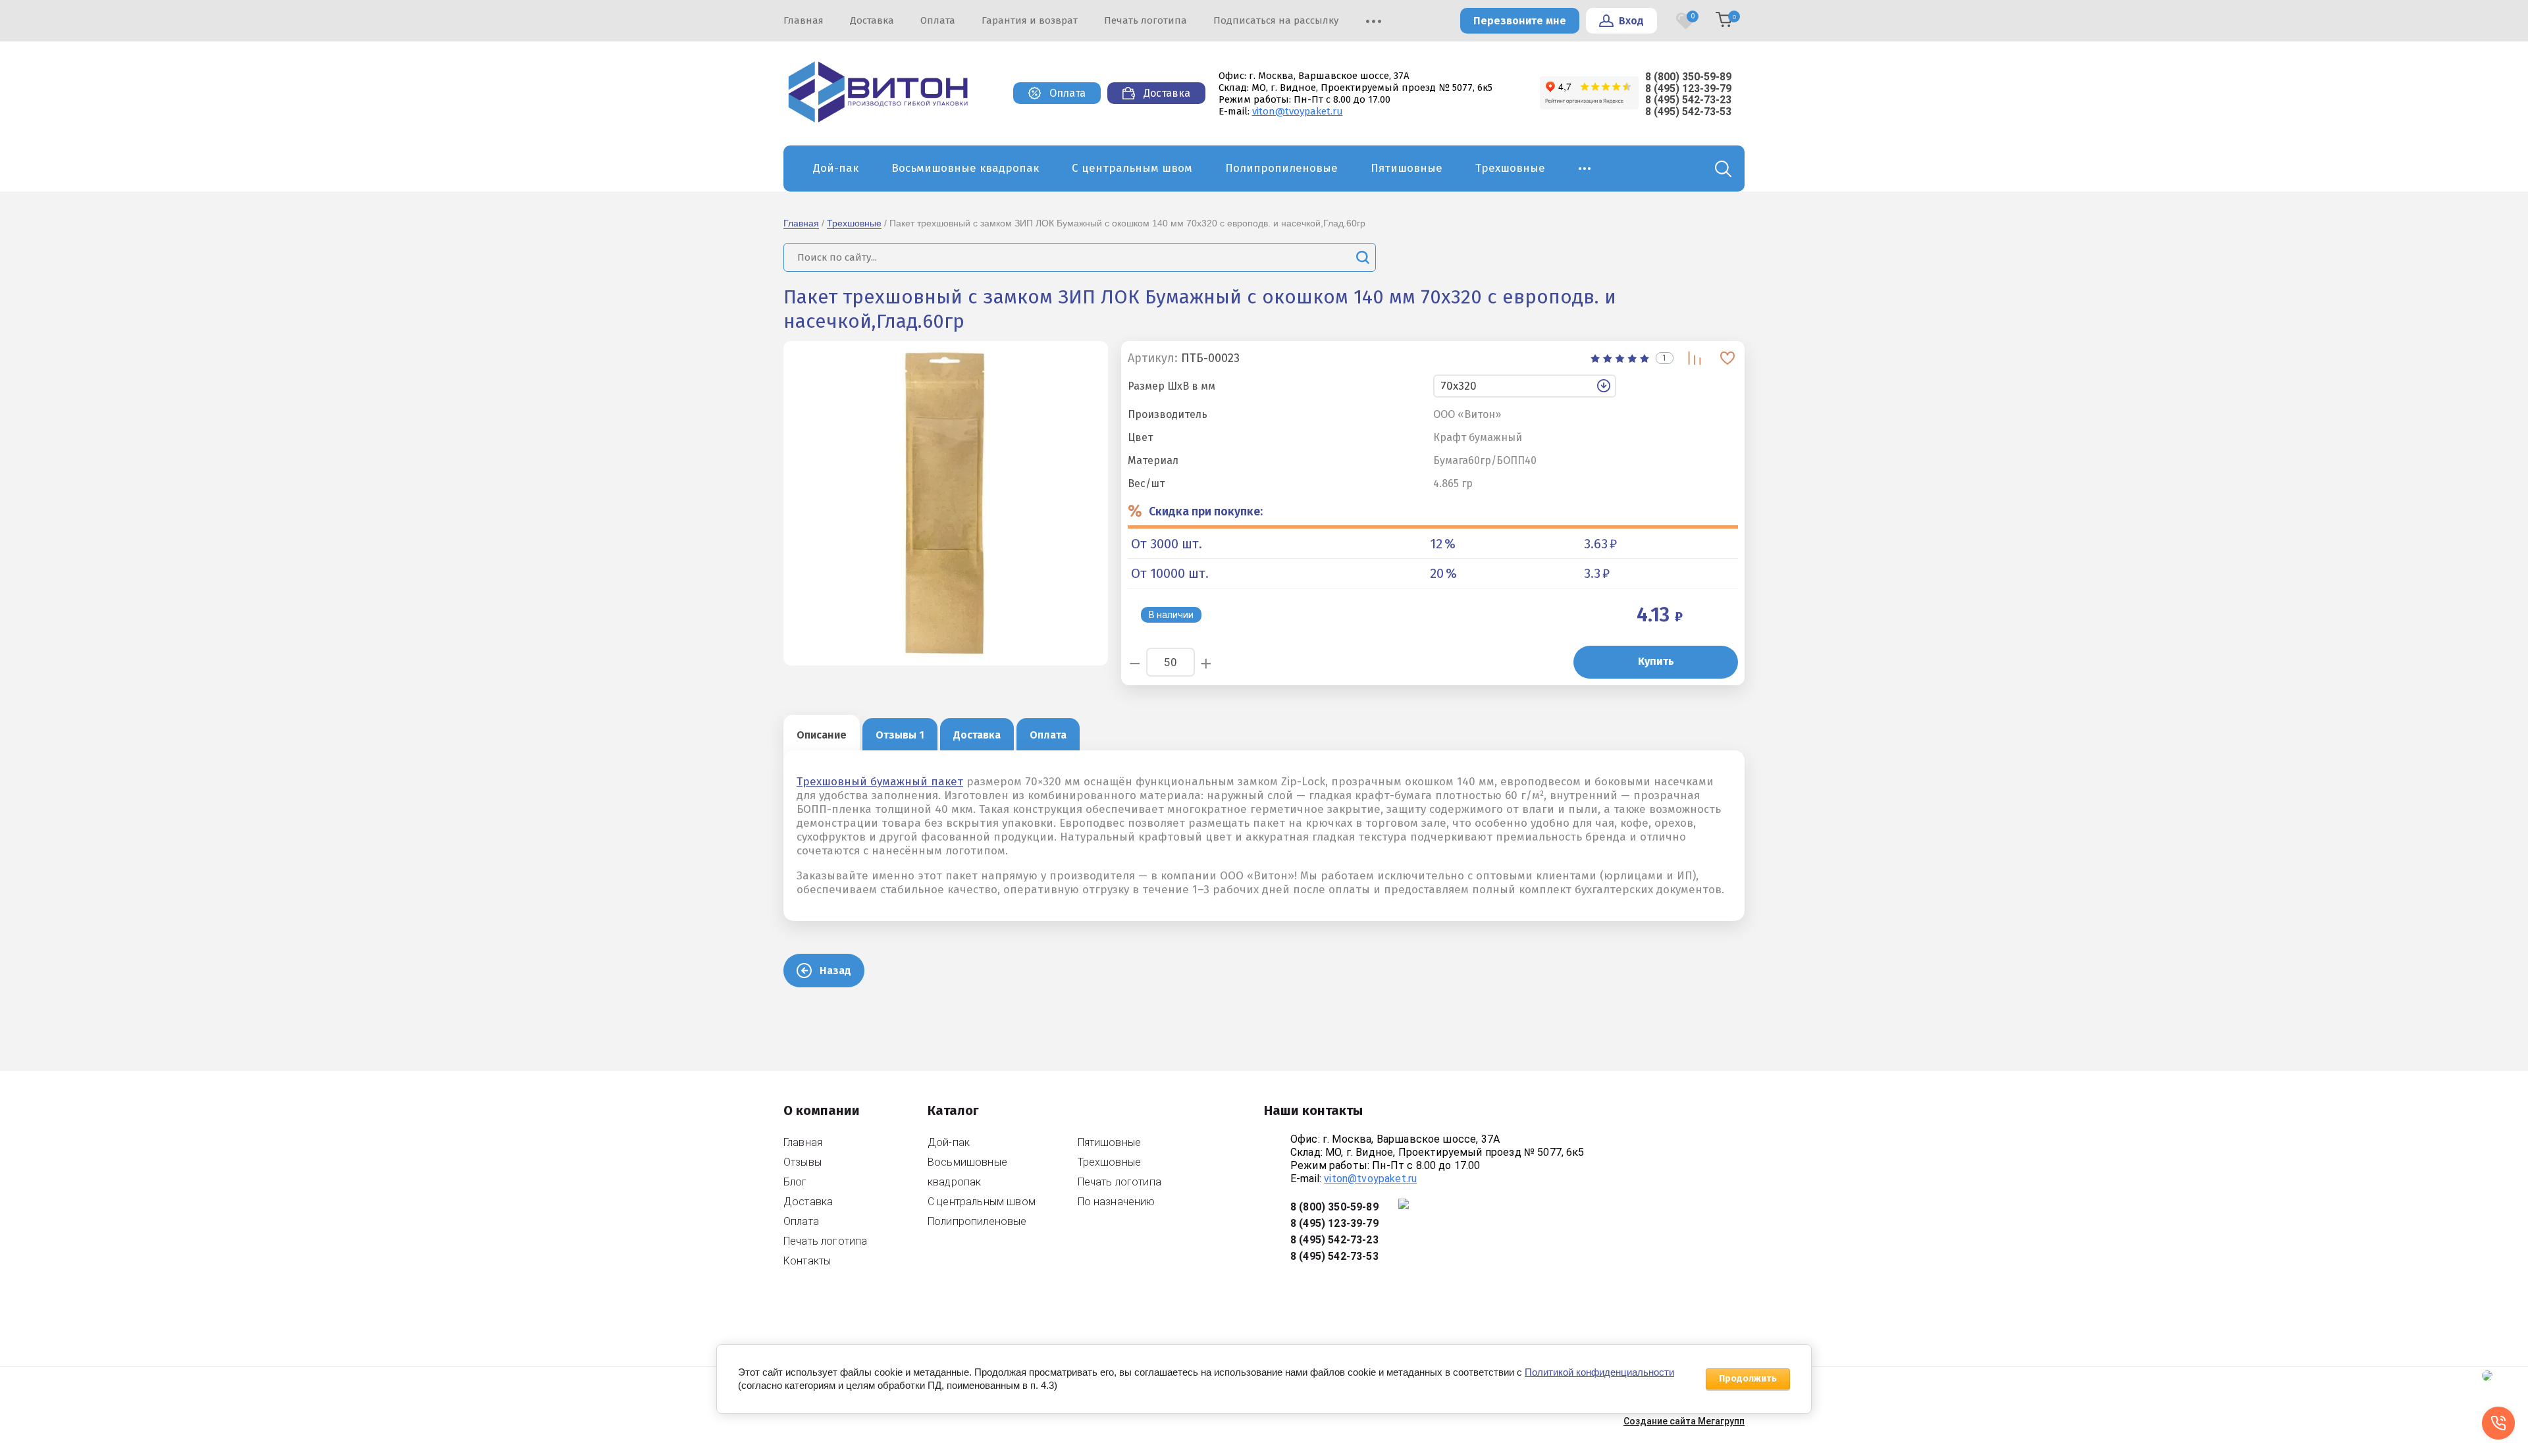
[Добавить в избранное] (1727, 358)
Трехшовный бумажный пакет (880, 782)
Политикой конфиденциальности (1599, 1372)
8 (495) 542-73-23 (1688, 100)
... (1585, 165)
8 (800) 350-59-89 (1688, 77)
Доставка (977, 735)
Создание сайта (1660, 1421)
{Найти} (1363, 257)
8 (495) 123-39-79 (1688, 89)
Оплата (1048, 735)
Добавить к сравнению (1695, 358)
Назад (835, 971)
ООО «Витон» (1467, 415)
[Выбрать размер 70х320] (1586, 386)
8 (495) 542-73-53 (1688, 112)
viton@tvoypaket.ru (1298, 111)
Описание (822, 735)
